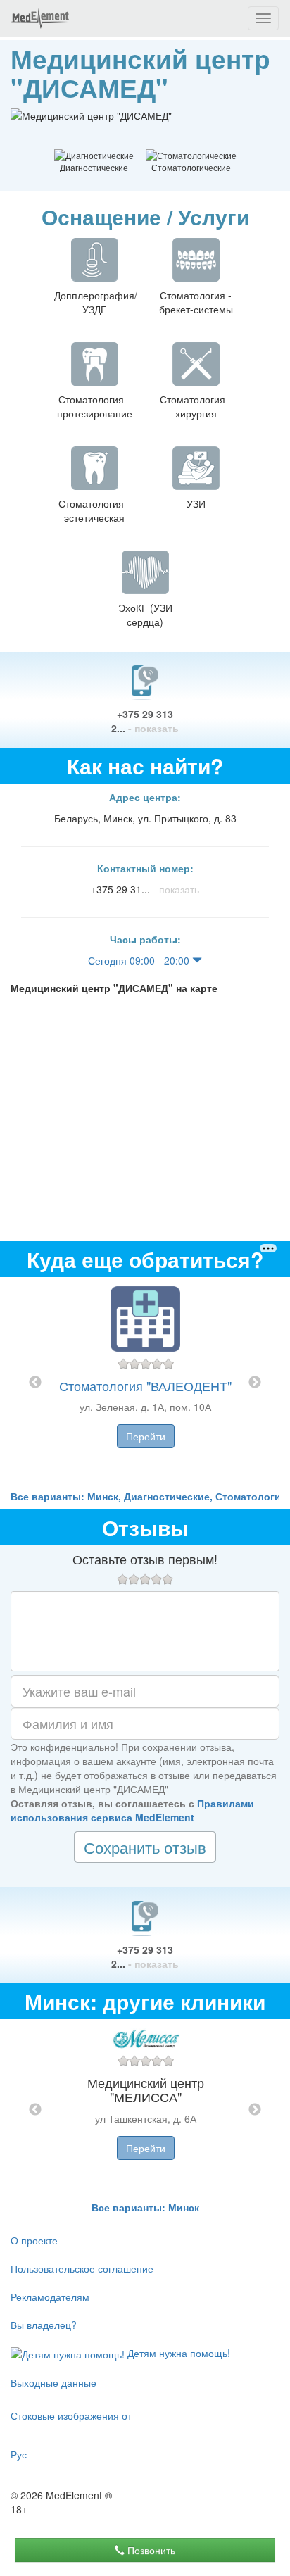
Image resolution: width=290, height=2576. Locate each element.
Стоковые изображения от (71, 2415)
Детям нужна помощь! (177, 2353)
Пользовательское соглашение (82, 2268)
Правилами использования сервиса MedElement (132, 1810)
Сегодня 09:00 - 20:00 (140, 960)
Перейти (146, 1436)
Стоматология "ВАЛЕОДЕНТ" (145, 1386)
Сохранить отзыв (145, 1847)
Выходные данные (53, 2382)
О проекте (34, 2240)
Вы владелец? (44, 2325)
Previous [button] (35, 1383)
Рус (19, 2454)
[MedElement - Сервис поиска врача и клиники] (40, 18)
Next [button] (255, 1383)
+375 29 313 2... (145, 721)
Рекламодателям (50, 2297)
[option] (145, 1383)
